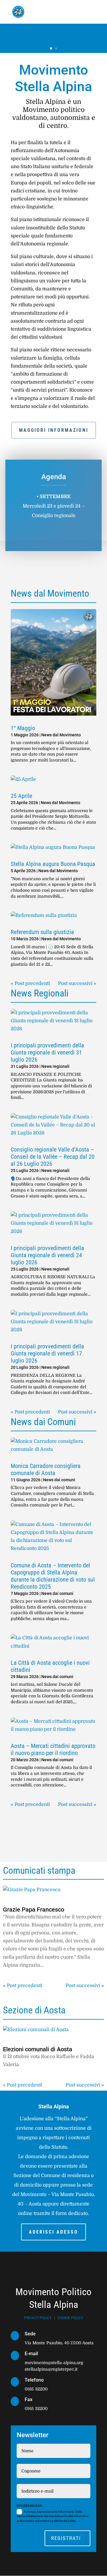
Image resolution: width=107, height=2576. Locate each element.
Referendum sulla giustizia (42, 932)
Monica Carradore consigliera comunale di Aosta (46, 1469)
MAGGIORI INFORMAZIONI (54, 430)
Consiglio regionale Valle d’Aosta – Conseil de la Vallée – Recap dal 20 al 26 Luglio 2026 (53, 1157)
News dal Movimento (61, 735)
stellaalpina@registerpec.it (51, 2369)
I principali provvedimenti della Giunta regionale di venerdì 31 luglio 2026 (47, 1052)
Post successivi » (77, 983)
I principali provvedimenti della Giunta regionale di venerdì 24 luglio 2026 (47, 1255)
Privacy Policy (38, 2318)
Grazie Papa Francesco (34, 1910)
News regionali (55, 1066)
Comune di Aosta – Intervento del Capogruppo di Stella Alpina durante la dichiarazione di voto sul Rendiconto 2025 (53, 1576)
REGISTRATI (66, 2538)
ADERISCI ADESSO (53, 2232)
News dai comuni (59, 1480)
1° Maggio (23, 728)
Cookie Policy (70, 2318)
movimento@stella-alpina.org (54, 2363)
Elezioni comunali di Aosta (38, 2049)
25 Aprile (21, 796)
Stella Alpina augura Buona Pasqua (53, 864)
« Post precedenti (30, 983)
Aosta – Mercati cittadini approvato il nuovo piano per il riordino (53, 1749)
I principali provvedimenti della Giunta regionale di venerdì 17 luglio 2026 (47, 1353)
